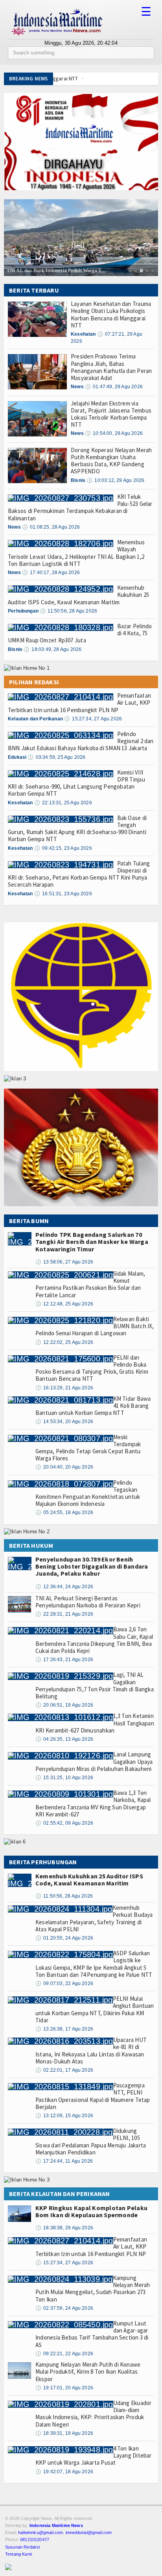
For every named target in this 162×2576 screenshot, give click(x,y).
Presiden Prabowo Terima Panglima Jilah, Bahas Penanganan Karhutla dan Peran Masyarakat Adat (111, 367)
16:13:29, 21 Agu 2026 (64, 1388)
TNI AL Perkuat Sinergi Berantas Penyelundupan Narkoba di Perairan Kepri (88, 1602)
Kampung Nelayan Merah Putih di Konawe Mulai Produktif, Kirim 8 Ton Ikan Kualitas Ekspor (88, 2371)
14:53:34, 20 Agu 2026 (64, 1422)
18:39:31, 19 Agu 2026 (64, 2433)
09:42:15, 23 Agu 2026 (63, 848)
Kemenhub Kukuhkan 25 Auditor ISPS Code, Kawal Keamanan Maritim (89, 1880)
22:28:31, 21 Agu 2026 (64, 1614)
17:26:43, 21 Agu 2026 (64, 1660)
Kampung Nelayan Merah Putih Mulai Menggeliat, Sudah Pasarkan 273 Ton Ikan (93, 2289)
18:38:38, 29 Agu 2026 (64, 2228)
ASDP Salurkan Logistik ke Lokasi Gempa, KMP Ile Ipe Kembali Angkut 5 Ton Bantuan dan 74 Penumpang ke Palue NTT (94, 1964)
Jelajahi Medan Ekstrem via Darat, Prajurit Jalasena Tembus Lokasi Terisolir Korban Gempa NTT (111, 414)
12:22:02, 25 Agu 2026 (64, 1342)
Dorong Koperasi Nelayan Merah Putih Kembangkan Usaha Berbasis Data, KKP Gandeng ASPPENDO (111, 461)
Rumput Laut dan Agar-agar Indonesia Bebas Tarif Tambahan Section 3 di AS (92, 2334)
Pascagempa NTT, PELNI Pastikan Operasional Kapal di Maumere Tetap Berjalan (93, 2096)
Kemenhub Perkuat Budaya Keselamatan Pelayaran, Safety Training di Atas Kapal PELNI (94, 1918)
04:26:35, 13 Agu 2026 (64, 1739)
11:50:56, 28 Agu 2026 (68, 611)
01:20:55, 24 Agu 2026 (64, 1938)
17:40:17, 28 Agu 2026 (51, 573)
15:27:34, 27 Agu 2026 (93, 719)
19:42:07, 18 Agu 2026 (64, 2472)
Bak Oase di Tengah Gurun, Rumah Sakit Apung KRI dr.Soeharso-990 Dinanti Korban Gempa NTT (77, 829)
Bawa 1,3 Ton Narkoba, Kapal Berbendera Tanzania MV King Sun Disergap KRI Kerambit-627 (93, 1803)
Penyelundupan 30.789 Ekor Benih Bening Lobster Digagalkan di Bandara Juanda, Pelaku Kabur (92, 1566)
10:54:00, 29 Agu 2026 (114, 433)
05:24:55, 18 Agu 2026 (64, 1513)
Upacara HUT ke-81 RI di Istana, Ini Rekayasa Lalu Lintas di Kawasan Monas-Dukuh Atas (91, 2051)
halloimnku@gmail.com (40, 2532)
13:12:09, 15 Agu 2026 (64, 2116)
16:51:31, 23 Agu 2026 (63, 894)
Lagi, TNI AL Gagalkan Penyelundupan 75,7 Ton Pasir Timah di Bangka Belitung (95, 1685)
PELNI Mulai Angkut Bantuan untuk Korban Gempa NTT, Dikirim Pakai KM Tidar (95, 2009)
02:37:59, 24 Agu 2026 (64, 2308)
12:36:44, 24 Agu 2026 (64, 1587)
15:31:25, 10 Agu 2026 (64, 1778)
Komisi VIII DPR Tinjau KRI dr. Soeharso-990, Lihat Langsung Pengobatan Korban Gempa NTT (76, 783)
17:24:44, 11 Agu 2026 (64, 2161)
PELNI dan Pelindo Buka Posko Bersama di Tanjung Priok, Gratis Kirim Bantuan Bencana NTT (92, 1368)
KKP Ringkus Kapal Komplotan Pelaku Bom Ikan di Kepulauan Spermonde (91, 2211)
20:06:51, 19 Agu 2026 (64, 1705)
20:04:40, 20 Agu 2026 (64, 1467)
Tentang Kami (18, 2554)
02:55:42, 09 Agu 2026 (64, 1823)
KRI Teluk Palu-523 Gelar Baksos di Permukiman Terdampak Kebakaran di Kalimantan (80, 507)
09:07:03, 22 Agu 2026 (64, 1983)
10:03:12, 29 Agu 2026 (115, 480)
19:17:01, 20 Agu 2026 (64, 2388)
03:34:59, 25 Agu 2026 (56, 757)
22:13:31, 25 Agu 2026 (63, 803)
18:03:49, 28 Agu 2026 (52, 649)
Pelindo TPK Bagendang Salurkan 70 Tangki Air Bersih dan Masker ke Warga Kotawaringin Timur (92, 1242)
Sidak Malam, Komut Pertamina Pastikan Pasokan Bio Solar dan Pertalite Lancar (90, 1284)
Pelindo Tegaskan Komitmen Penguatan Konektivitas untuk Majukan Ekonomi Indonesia (88, 1493)
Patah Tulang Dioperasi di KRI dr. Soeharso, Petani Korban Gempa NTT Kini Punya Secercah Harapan (79, 874)
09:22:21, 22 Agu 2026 (64, 2354)
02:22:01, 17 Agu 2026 (64, 2070)
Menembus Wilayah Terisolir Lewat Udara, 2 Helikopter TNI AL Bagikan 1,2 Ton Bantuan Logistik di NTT (76, 553)
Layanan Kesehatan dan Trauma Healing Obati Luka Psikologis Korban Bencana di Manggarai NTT (111, 315)
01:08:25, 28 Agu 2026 (51, 527)
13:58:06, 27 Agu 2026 (64, 1262)
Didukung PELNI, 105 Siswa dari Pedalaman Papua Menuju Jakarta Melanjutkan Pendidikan (91, 2142)
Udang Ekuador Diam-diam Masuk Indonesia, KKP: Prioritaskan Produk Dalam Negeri (93, 2414)
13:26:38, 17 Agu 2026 (64, 2029)
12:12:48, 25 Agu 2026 (64, 1304)
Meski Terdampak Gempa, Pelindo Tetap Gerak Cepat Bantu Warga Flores (88, 1448)
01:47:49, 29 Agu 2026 (114, 387)
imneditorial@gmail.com (89, 2532)
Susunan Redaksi (22, 2547)
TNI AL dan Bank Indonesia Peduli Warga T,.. (56, 270)
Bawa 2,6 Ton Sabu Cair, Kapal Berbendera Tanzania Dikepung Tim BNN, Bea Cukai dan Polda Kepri (94, 1640)
